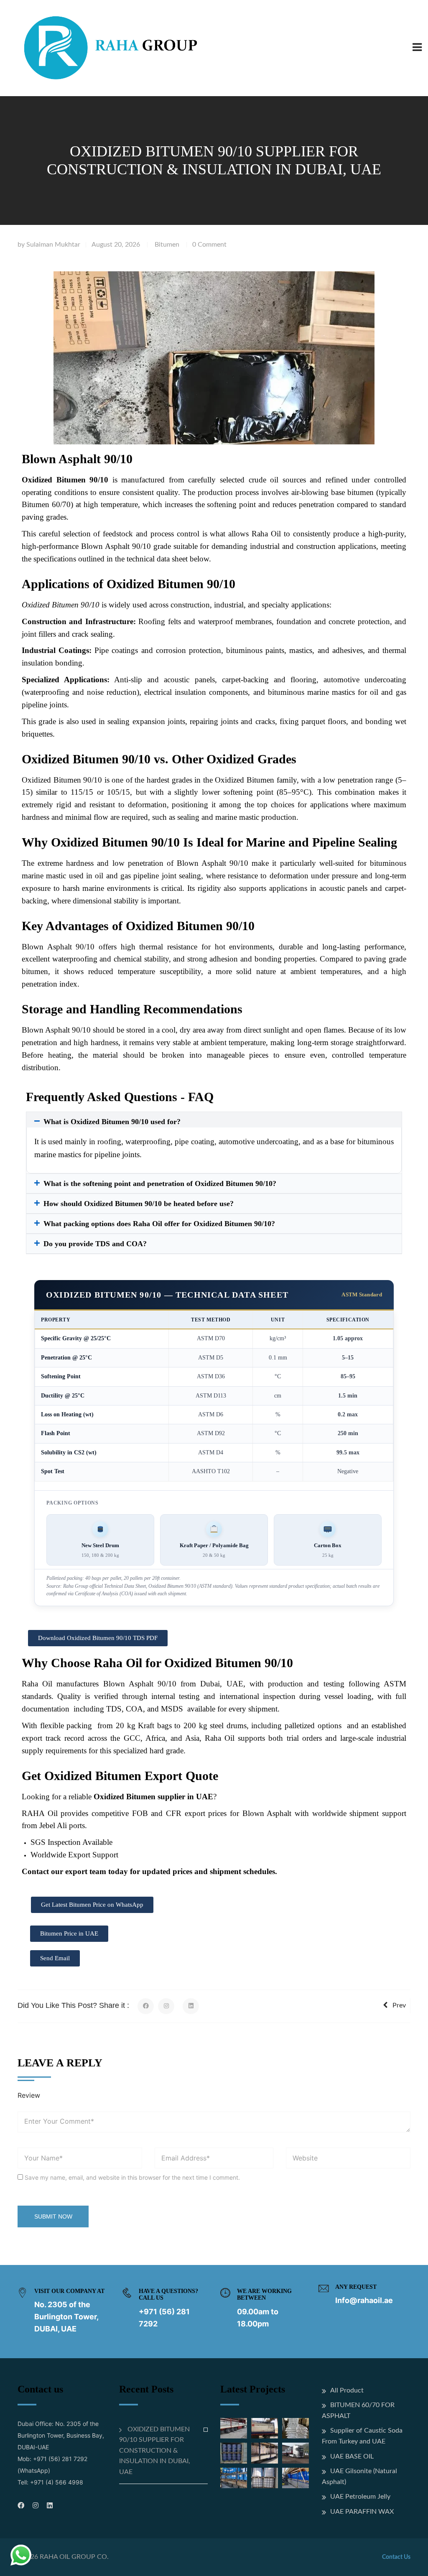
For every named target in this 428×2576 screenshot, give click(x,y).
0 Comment (209, 245)
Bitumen (167, 245)
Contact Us (396, 2557)
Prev (399, 2005)
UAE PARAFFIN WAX (362, 2512)
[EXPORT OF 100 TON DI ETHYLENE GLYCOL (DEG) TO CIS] (296, 2478)
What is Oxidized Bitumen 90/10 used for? (112, 1122)
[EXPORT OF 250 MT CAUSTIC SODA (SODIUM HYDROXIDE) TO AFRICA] (234, 2428)
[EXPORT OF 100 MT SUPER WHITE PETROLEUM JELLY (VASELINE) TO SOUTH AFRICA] (234, 2478)
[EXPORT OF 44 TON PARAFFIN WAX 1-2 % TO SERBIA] (265, 2453)
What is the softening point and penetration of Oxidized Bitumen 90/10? (160, 1183)
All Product (347, 2390)
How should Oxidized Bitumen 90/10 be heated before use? (139, 1204)
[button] (214, 1122)
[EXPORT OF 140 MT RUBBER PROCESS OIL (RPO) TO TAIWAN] (234, 2453)
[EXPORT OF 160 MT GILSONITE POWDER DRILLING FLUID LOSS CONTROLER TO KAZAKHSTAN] (296, 2453)
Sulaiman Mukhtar (53, 245)
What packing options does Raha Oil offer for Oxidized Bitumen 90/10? (159, 1224)
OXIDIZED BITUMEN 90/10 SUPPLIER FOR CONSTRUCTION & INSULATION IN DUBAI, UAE (155, 2451)
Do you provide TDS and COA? (95, 1244)
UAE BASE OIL (352, 2456)
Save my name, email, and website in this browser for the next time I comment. (132, 2177)
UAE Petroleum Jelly (360, 2497)
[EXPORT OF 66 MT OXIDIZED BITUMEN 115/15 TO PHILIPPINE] (296, 2428)
